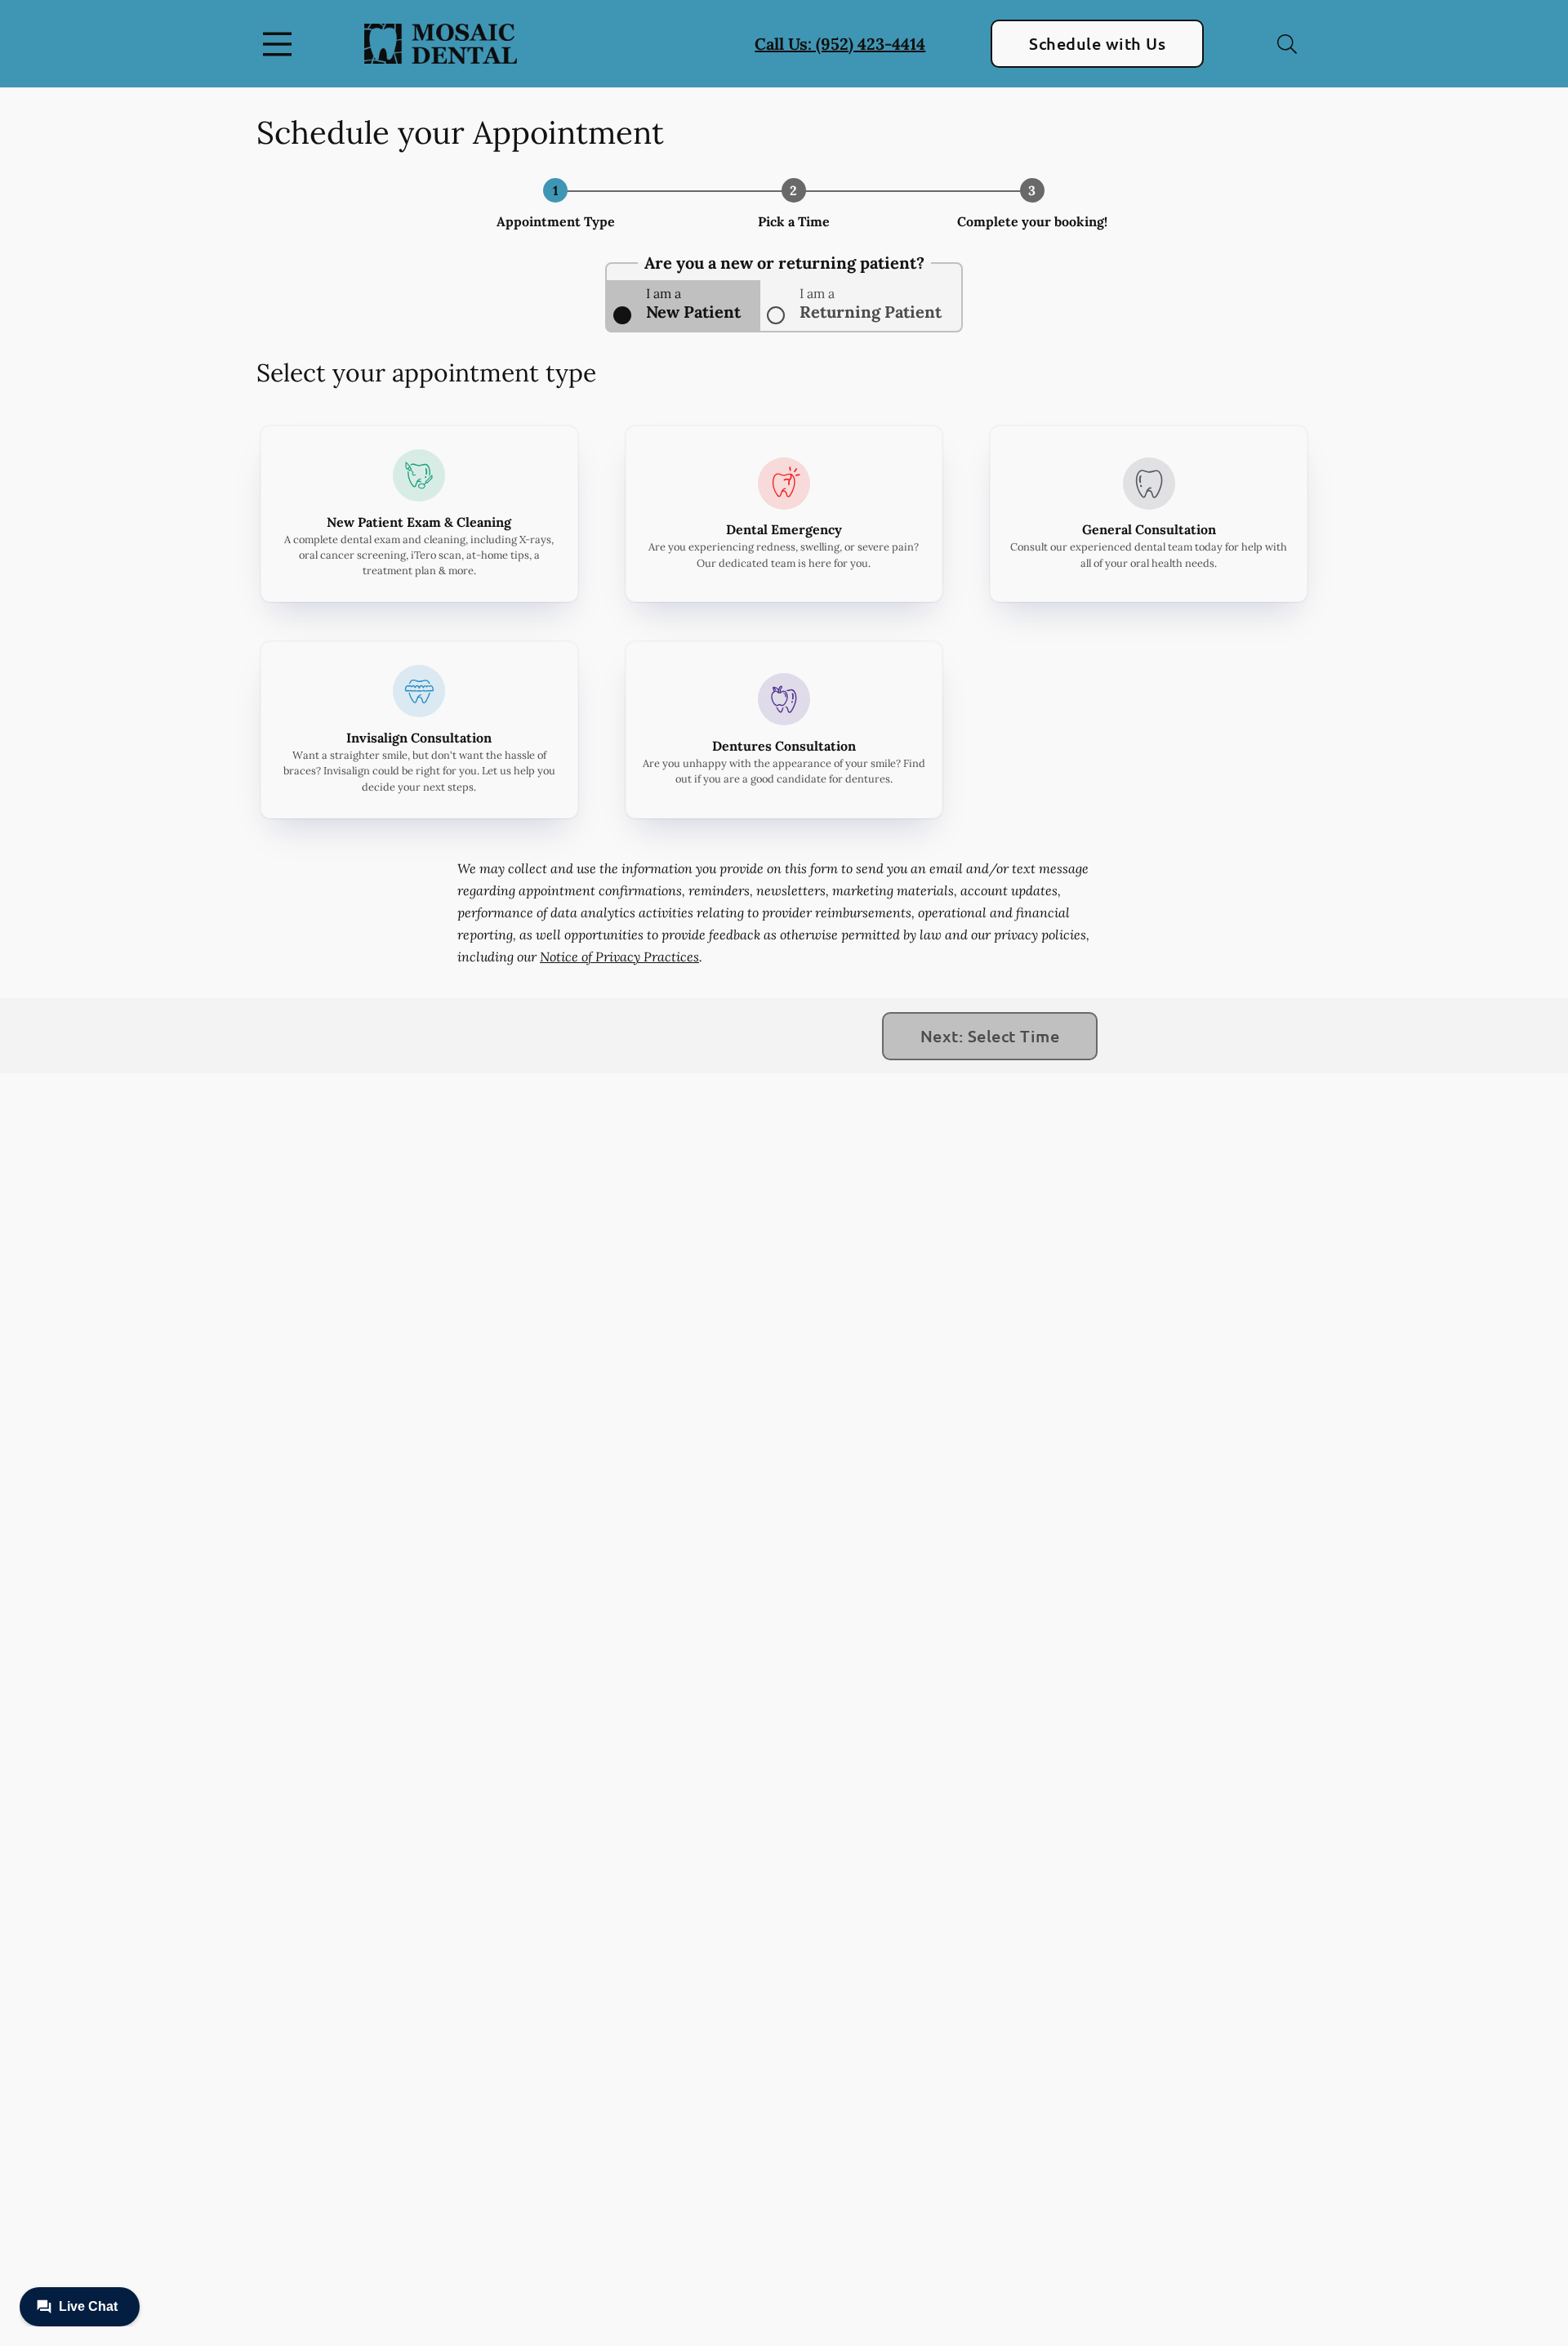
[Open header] (281, 44)
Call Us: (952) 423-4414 (840, 44)
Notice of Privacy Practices (619, 957)
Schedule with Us (1097, 43)
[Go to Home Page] (441, 43)
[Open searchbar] (1287, 44)
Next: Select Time (990, 1036)
